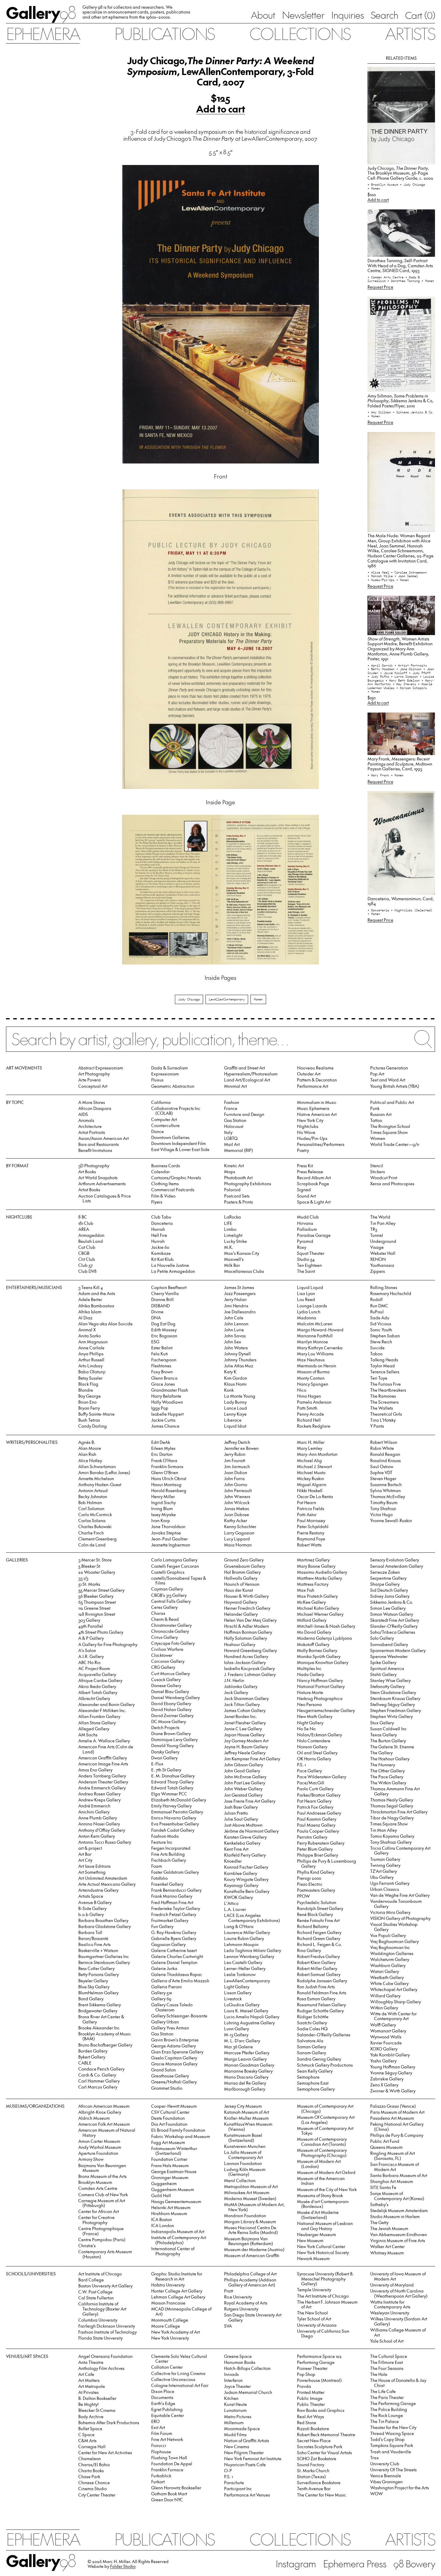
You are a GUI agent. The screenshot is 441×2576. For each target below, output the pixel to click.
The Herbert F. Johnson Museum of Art (327, 2305)
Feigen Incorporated (171, 1848)
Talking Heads (384, 1360)
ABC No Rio (89, 1662)
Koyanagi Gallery (241, 1885)
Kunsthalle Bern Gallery (247, 1891)
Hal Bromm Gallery (242, 1572)
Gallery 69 (161, 1999)
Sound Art (306, 1196)
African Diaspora (95, 1108)
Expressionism (165, 1074)
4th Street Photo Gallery (101, 1632)
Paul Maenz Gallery (316, 1825)
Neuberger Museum (316, 2234)
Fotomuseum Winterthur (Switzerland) (174, 2151)
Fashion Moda (165, 1836)
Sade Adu (380, 1318)
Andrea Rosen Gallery (99, 1794)
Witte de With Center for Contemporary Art (393, 2016)
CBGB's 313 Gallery (169, 1595)
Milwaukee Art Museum (247, 2192)
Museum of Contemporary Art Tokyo (325, 2131)
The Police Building (389, 2409)
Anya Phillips (91, 1354)
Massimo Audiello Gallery (322, 1572)
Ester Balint (162, 1348)
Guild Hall (161, 2195)
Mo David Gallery (314, 1632)
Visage (377, 1247)
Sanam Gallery (312, 2053)
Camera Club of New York (103, 2195)
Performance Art (313, 1086)
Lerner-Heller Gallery (245, 1968)
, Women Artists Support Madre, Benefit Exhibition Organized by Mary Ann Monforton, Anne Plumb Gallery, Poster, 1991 (400, 649)
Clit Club (87, 1259)
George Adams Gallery (174, 2046)
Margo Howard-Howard (320, 1330)
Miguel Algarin (312, 1484)
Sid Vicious (381, 1324)
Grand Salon (163, 2070)
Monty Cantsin (311, 1378)
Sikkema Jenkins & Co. (392, 1602)
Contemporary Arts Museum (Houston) (105, 2254)
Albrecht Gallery (94, 1698)
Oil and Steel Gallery (317, 1753)
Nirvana (305, 1223)
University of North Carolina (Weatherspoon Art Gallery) (399, 2293)
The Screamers (384, 1402)
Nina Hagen (309, 1396)
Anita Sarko (90, 1336)
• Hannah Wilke (381, 576)
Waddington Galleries (392, 1953)
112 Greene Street (94, 1608)
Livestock (233, 1999)
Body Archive (91, 2417)
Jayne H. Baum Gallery (246, 1747)
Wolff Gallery (383, 2025)
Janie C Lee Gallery (243, 1729)
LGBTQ (231, 1138)
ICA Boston (162, 2219)
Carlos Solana (92, 1520)
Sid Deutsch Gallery (389, 1590)
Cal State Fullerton (96, 2298)
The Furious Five (385, 1384)
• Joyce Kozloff (394, 673)
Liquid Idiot (235, 1426)
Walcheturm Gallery (390, 1959)
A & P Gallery (91, 1638)
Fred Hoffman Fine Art (172, 1902)
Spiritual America (387, 1668)
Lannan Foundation (243, 2163)
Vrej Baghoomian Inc (390, 1947)
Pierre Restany (311, 1533)
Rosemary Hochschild (391, 1293)
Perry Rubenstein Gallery (321, 1843)
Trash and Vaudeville (391, 2452)
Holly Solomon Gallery (246, 1638)
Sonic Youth (381, 1330)
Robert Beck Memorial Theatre (326, 2435)
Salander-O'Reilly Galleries (324, 2035)
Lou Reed (306, 1299)
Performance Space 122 (319, 2356)
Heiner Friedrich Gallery (247, 1608)
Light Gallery (237, 1987)
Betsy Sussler (90, 1378)
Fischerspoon (164, 1360)
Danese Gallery (166, 1685)
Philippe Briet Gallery (318, 1855)
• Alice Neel (379, 572)
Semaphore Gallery (316, 2089)
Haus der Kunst (238, 1590)
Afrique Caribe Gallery (100, 1680)
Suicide (377, 1348)
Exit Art (158, 2427)
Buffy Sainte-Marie (96, 1414)
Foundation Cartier (169, 2159)
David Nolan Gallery (171, 1709)
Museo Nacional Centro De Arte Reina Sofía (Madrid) (251, 2230)
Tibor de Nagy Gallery (392, 1818)
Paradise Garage (314, 1235)
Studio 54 (306, 1259)
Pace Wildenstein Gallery (322, 1777)
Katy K (230, 1372)
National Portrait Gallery (321, 1686)
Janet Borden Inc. (241, 1716)
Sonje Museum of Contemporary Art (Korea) (397, 2196)
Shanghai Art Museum (392, 2181)
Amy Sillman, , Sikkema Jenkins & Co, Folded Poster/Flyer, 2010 (400, 401)
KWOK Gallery (238, 1897)
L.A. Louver (235, 1909)
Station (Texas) (311, 2477)
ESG (155, 1342)
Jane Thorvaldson (168, 1526)
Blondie (86, 1390)
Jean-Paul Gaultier (169, 1539)
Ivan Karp (161, 1520)
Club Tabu (161, 1217)
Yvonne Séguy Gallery (391, 2073)
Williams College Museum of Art (398, 2332)
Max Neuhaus (311, 1360)
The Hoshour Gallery (390, 1759)
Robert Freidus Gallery (318, 1956)
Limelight (233, 1235)
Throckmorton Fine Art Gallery (399, 1812)
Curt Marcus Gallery (171, 1673)
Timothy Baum (384, 1502)
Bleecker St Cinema (97, 2410)
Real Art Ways (310, 2417)
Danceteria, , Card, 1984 (401, 901)
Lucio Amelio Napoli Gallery (252, 2017)
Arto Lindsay (90, 1366)
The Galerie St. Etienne (392, 1747)
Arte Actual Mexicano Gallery (107, 1884)
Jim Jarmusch (237, 1466)
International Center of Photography (173, 2251)
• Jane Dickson (410, 669)
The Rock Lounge (387, 2415)
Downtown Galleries (170, 1137)
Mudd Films (235, 2435)
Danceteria (162, 1223)
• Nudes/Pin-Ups (382, 580)
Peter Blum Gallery (315, 1849)
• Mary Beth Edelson (403, 680)
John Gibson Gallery (244, 1765)
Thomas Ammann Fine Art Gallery (395, 1791)
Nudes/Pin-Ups (312, 1138)
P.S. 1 (301, 1765)
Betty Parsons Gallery (99, 1974)
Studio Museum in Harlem (395, 2216)
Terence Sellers (385, 1372)
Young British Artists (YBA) (395, 1086)
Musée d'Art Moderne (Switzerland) (318, 2215)
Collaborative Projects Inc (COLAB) (176, 1111)
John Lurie (234, 1330)
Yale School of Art (387, 2341)
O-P (228, 2471)
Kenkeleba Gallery (242, 1843)
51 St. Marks (89, 1584)
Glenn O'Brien (165, 1472)
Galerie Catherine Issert (174, 1950)
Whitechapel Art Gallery (394, 1989)
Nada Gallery (310, 1674)
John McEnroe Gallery (245, 1777)
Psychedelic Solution (317, 1902)
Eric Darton (162, 1454)
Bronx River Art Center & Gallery (101, 2019)
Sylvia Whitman (385, 1490)
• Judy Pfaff (420, 673)
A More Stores (92, 1102)
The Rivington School (390, 1126)
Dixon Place (163, 2391)
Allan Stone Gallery (97, 1723)
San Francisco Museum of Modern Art (394, 2167)
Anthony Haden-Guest (100, 1484)
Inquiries (347, 15)
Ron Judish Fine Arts (316, 1987)
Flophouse (161, 2452)
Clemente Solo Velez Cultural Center (179, 2359)
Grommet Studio (167, 2088)
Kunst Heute (235, 2404)
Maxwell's (234, 1259)
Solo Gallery (382, 1638)
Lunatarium (235, 2410)
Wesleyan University (390, 2313)
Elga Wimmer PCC (169, 1794)
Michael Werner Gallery (320, 1614)
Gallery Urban (165, 2022)
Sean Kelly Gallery (315, 2071)
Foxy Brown (162, 1372)
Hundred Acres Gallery (246, 1656)
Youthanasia (382, 1265)
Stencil (377, 1166)
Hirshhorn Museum (169, 2213)
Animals (86, 1120)
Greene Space (238, 2356)
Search (384, 15)
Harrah (158, 1229)
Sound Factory (311, 2465)
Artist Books (89, 1190)
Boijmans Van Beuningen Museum (102, 2168)
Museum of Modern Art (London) (319, 2164)
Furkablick (161, 2476)
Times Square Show (389, 1132)
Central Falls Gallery (171, 1601)
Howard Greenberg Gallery (250, 1650)
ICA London (163, 2225)
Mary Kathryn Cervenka (320, 1348)
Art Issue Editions (94, 1866)
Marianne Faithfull (315, 1336)
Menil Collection (240, 2180)
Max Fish (306, 1590)
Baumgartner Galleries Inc (104, 1956)
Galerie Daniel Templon (174, 1962)
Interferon (233, 2380)
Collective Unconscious (173, 2379)
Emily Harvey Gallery (171, 1806)
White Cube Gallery (389, 1983)
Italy (228, 1132)
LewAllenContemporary (227, 999)
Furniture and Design (244, 1114)
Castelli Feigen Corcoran (175, 1566)
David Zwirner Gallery (172, 1715)
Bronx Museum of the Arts (102, 2176)
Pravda (304, 2386)
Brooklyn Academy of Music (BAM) (105, 2036)
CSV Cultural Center (170, 2112)
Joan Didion (236, 1472)
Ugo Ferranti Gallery (390, 1883)
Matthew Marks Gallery (319, 1578)
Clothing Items (165, 1184)
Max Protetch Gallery (317, 1596)
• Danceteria (379, 910)
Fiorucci (159, 2445)
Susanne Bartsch (386, 1484)
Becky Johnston (93, 1496)
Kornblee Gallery (241, 1873)
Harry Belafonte (166, 1396)
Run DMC (379, 1306)
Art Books (87, 1172)
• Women (374, 188)
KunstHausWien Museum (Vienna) (248, 2127)
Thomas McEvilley (388, 1496)
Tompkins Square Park (392, 2445)
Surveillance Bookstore (319, 2483)
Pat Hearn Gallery (314, 1801)
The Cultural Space (389, 2356)
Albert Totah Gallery (98, 1692)
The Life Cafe (383, 2391)
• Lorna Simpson (405, 676)
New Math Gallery (315, 1716)
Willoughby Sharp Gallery (396, 2002)
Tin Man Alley (384, 1830)
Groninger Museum (170, 2177)
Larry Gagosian (239, 1533)
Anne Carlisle (91, 1348)
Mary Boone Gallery (316, 1566)
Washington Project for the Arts (400, 2488)
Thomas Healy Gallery (392, 1800)
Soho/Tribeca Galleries (393, 1632)
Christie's (87, 2246)
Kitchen (231, 2398)
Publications (164, 33)
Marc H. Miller (311, 1442)
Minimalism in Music (317, 1102)
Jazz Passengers (240, 1293)
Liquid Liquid (310, 1287)
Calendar (160, 1172)
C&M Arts (87, 2441)
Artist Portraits (92, 1132)
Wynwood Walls (386, 2037)
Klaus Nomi (235, 1384)
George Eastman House (174, 2171)
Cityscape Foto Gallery (173, 1643)
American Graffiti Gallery (103, 1758)
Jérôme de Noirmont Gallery (251, 1831)
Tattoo (376, 1120)
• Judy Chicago (412, 184)
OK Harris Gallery (314, 1759)
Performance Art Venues (247, 2495)
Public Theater (311, 2404)
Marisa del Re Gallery (245, 2083)
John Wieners (237, 1496)
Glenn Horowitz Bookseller (176, 2488)
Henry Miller (163, 1496)
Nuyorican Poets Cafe (245, 2465)
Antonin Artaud (93, 1490)
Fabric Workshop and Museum (181, 2136)
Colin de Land (92, 1545)
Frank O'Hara (164, 1460)
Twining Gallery (385, 1865)
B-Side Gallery (92, 1908)
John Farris (234, 1478)
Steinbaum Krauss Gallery (395, 1698)
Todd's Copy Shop (387, 2439)
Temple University (314, 2290)
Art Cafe (86, 2374)
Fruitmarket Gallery (170, 1920)
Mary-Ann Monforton (317, 1454)
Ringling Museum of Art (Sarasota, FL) (393, 2156)
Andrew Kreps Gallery (99, 1800)
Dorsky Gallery (165, 1752)
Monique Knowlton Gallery (323, 1662)
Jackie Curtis (163, 1420)
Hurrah (158, 1241)
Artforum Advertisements (102, 1184)
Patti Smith (307, 1408)
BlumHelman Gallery (98, 1993)
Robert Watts (309, 1545)
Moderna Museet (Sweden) (250, 2198)
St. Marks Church (313, 2471)
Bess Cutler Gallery (96, 1968)
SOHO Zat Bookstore (317, 2459)
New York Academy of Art (175, 2332)
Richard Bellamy (313, 1926)
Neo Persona (309, 1704)
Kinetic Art (234, 1166)
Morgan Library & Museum (250, 2222)
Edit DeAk (161, 1442)
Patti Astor (307, 1514)
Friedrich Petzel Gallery (174, 1914)
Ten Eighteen (309, 1265)
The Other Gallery (387, 1771)
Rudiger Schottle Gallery (320, 2011)
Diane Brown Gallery (171, 1733)
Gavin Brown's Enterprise (175, 2040)
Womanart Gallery (388, 2031)
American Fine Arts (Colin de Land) (106, 1749)
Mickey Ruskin (310, 1478)
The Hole (379, 2374)
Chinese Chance (94, 2483)
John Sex (233, 1342)
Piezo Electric (310, 1884)
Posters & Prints (238, 1202)
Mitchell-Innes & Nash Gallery (326, 1626)
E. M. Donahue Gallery (173, 1776)
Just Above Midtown (243, 1825)
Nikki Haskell (310, 1490)
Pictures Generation (389, 1068)
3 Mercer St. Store (95, 1560)
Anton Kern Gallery (97, 1836)
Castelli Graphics (168, 1572)
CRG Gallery (163, 1667)
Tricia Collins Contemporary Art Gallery (400, 1851)
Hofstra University (168, 2285)
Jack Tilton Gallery (242, 1704)
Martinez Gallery (313, 1560)
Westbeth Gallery (387, 1977)
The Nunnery (383, 1765)
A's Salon (87, 1650)
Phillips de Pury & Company (397, 2135)
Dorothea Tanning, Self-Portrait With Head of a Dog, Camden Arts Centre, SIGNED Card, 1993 (400, 265)
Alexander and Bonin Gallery (106, 1704)
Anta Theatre (91, 2362)
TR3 (374, 1229)
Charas (158, 1613)
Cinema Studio (93, 2489)
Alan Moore (90, 1448)
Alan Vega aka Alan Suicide (105, 1324)
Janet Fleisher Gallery (245, 1723)
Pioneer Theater (312, 2368)
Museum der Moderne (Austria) (254, 2249)
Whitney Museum (387, 2253)
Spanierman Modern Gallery (398, 1650)
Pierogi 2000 (309, 1878)
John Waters (236, 1348)
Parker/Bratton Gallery (319, 1795)
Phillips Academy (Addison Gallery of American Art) (250, 2282)
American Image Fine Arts (103, 1764)
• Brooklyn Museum (384, 184)
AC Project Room (94, 1668)
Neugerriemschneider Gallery (326, 1710)
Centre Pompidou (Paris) (102, 2240)
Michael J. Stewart (314, 1466)
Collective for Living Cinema (178, 2373)
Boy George (90, 1396)
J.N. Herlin (234, 1680)
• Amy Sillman (380, 412)
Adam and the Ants (97, 1293)
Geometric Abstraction (173, 1086)
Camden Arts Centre (98, 2188)
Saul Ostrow (382, 1466)
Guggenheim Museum (173, 2189)
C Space (86, 2435)
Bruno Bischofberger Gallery (105, 2045)
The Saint (306, 1271)
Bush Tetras (89, 1420)
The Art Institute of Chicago (323, 2296)
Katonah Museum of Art (247, 2112)
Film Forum (162, 2433)
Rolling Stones (384, 1287)
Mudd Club (308, 1217)
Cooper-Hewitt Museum (174, 2106)
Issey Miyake (163, 1514)
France (231, 1108)
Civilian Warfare (167, 1649)
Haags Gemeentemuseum (176, 2201)
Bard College (91, 2280)
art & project (90, 1848)
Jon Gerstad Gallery (243, 1795)
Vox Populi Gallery (388, 1935)
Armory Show (91, 2159)
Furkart (158, 2482)
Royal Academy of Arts (246, 2303)
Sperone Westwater (389, 1656)
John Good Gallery (242, 1771)
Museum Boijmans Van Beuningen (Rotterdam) (249, 2241)
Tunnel (377, 1235)
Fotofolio (159, 1878)
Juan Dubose (237, 1514)
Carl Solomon (91, 1508)
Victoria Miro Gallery (390, 1912)
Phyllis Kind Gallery (316, 1872)
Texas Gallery (384, 1735)
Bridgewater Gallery (98, 2011)
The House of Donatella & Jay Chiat (398, 2383)
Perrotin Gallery (312, 1837)
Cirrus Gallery (165, 1637)
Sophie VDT (381, 1472)
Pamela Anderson (314, 1402)
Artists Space (91, 1896)
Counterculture (165, 1125)
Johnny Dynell (237, 1354)
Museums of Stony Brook (320, 2195)
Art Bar (85, 1854)
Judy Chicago (189, 999)
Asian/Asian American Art (103, 1138)
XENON (378, 1259)
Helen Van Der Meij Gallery (250, 1620)
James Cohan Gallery (245, 1710)
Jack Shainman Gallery (246, 1698)
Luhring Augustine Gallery (249, 2023)
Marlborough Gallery (245, 2089)
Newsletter (303, 15)
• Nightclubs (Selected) (412, 910)
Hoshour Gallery (240, 1644)
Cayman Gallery (167, 1589)
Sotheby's (379, 2204)
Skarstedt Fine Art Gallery (395, 1620)
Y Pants (377, 1426)
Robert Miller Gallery (317, 1968)
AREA (84, 1229)
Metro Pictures (238, 2417)
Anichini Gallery (94, 1812)
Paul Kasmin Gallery (317, 1819)
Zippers (378, 1271)
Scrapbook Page (313, 1184)
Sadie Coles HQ (312, 2029)
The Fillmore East (387, 2362)
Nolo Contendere (314, 1741)
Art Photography (94, 1074)
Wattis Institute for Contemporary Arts (390, 2305)
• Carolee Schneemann (409, 572)
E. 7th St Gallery (166, 1770)
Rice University (238, 2297)
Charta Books (91, 2471)
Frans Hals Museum (170, 2165)
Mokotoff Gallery (313, 1644)
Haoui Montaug (166, 1484)
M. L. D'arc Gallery (242, 2041)
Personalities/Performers (321, 1144)
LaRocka (232, 1217)
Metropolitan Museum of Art (251, 2186)
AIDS (83, 1114)
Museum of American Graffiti (252, 2255)
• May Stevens (405, 684)
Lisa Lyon (306, 1293)
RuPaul (377, 1312)
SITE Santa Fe (383, 2187)
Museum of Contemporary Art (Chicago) (325, 2109)
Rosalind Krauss (385, 1460)
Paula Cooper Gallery (318, 1831)
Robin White (382, 1448)
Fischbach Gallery (169, 1860)
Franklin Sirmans (167, 1466)
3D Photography (94, 1166)
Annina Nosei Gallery (99, 1824)
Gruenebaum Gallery (245, 1566)
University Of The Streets (393, 2470)
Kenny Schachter (240, 1526)
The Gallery (381, 1753)
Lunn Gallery (237, 2029)
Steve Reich (381, 1342)
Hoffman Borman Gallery (248, 1632)
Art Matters (89, 2380)
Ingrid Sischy (163, 1502)
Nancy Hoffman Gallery (320, 1680)
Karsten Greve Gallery (245, 1837)
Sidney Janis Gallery (390, 1596)
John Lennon (236, 1324)
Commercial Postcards (173, 1190)
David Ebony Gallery (171, 1703)
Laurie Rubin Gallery (244, 1938)
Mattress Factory (313, 1584)
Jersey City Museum (243, 2106)
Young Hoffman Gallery (393, 2067)
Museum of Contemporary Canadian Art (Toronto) (322, 2142)
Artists (410, 33)
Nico (302, 1390)
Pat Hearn (307, 1502)
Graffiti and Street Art (244, 1068)
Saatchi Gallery (312, 2023)
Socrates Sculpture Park (320, 2447)
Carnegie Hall (92, 2447)
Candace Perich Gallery (101, 2069)
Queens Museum (386, 2147)
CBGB (84, 1253)
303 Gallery (89, 1620)
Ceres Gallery (164, 1607)
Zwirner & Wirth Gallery (393, 2091)
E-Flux (157, 1764)
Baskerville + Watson (98, 1950)
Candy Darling (93, 1426)
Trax (375, 2458)
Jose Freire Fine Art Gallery (250, 1801)
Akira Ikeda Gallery (97, 1686)
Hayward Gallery (241, 1602)
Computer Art (164, 1119)
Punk (375, 1108)
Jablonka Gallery (241, 1686)
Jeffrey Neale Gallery (245, 1753)
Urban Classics (385, 1889)
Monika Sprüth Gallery (319, 1656)
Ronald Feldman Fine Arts (322, 1993)
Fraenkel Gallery (167, 1884)
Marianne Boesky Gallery (248, 2071)
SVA (228, 2326)
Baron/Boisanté (93, 1938)
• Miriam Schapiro (412, 688)
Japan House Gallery (244, 1735)
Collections (300, 33)
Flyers (157, 1202)
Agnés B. (87, 1442)
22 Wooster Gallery (97, 1572)
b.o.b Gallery (91, 1914)
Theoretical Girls (386, 1414)
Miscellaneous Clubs (244, 1271)
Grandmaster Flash (170, 1390)
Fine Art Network (167, 2439)
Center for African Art (99, 2211)
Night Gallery (310, 1723)
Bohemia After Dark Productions (109, 2423)
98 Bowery (414, 2563)
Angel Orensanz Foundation (105, 2356)
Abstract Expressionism (101, 1068)
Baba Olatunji (92, 1372)
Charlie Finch (91, 1533)
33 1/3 (83, 1578)
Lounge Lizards (312, 1306)
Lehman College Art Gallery (178, 2297)
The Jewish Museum (389, 2228)
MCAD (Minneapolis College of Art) (181, 2311)
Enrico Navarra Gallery (174, 1818)
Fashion (232, 1102)
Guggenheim (164, 2183)
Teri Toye (379, 1378)
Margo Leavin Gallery (245, 2059)
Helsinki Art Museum (171, 2207)
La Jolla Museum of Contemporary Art (243, 2155)
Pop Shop (306, 2374)
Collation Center (167, 2367)
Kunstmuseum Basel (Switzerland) (243, 2138)
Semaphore (308, 2077)
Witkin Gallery (384, 2008)
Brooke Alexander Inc (99, 2028)
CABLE (85, 2063)
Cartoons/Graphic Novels (176, 1178)
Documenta (162, 2397)
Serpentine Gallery (388, 1578)
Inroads (231, 2374)
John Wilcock (237, 1502)
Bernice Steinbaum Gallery (104, 1962)
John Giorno (236, 1484)
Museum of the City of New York (327, 2189)
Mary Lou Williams (315, 1354)
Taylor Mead (382, 1366)
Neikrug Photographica (320, 1698)
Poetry (303, 1150)
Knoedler (233, 1861)
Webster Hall (383, 1253)
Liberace (233, 1420)
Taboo (376, 1354)
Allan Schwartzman (97, 1466)
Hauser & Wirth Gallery (246, 1596)
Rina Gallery (309, 1950)
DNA (156, 1318)
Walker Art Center (387, 2246)
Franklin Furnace (167, 2470)
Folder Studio (123, 2566)
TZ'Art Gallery (384, 1871)
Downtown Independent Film (178, 1143)
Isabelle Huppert (167, 1414)
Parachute (234, 2483)
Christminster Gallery (171, 1625)
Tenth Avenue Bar (314, 2489)
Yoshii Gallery (383, 2061)
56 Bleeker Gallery (96, 1596)
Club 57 (85, 1265)
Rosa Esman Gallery (316, 1999)
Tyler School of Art (314, 2319)
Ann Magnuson (93, 1342)
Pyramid (305, 1241)
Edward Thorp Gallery (172, 1782)
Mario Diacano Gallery (246, 2077)
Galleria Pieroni (166, 1987)
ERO (155, 2421)
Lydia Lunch (309, 1312)
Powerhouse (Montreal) (319, 2380)
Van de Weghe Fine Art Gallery (400, 1895)
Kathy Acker (236, 1520)
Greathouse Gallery (170, 2076)
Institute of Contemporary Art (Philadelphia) (179, 2240)
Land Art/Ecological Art (247, 1080)
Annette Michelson (96, 1478)
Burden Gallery (93, 2051)
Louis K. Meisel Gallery (246, 2011)
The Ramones (383, 1396)
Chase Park (89, 2477)
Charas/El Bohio (94, 2465)
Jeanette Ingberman (171, 1545)
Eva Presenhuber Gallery (175, 1824)
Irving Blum (162, 1508)
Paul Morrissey (311, 1520)
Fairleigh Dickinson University (107, 2326)
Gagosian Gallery (168, 1944)
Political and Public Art (392, 1102)
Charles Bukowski (95, 1526)
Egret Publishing (167, 2409)
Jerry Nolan (235, 1299)
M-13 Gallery (236, 2035)
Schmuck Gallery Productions (325, 2065)
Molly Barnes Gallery (317, 1650)
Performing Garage (316, 2362)
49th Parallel (91, 1626)
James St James (239, 1287)
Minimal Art (235, 1086)
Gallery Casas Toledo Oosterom (172, 2007)
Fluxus (157, 1080)
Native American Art (317, 1114)
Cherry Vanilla (165, 1293)
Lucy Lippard (237, 1539)
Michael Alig (309, 1460)
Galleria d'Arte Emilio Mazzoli (180, 1981)
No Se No (306, 1729)
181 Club (86, 1223)
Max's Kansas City (242, 1253)
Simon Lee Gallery (388, 1608)
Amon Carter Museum (99, 2141)
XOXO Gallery (384, 2049)
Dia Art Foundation (169, 2124)
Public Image (310, 2398)
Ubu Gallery (382, 1877)
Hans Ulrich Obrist (169, 1478)
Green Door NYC (167, 2500)
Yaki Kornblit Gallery (390, 2055)
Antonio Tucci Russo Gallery (105, 1842)
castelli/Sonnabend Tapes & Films (179, 1581)
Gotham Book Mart (169, 2494)
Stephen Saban (385, 1336)
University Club (385, 2464)
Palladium (307, 1229)
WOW (376, 2494)
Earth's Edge (163, 2403)
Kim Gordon (236, 1378)
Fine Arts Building (168, 1854)
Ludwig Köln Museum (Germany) (245, 2172)
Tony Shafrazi (383, 1508)
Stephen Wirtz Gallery (391, 1716)
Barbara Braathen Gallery (103, 1920)
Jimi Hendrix (236, 1306)
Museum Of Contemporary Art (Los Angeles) (326, 2120)
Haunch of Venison (242, 1584)
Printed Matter (311, 2392)
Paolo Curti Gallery (315, 1789)
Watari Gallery (385, 1971)
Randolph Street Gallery (320, 1908)
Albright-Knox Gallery (100, 2112)
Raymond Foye (311, 1539)
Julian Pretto (236, 1813)
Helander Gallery (241, 1614)
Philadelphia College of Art (250, 2274)
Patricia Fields (311, 1508)
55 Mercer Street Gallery (101, 1590)
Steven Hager (383, 1478)
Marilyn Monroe (312, 1342)
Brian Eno (87, 1402)
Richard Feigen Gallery (319, 1932)
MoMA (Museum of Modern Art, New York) (254, 2207)
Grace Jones (163, 1384)
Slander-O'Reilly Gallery (394, 1626)
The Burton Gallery (388, 1741)
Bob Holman (90, 1502)
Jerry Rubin (235, 1454)
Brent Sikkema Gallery (100, 2005)
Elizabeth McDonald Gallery (179, 1800)
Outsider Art (309, 1074)
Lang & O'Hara (239, 1926)
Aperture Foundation (98, 2153)
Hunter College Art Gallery (177, 2291)
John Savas (235, 1336)
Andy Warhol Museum (100, 2147)
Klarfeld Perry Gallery (245, 1855)
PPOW (303, 1896)
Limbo (230, 1229)
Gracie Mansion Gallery (174, 2064)
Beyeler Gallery (93, 1981)
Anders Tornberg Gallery (102, 1776)
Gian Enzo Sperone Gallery (177, 2052)
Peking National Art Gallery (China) (397, 2127)
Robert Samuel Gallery (319, 1974)
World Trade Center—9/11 (395, 1144)
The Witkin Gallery (388, 1783)
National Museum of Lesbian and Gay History (325, 2226)
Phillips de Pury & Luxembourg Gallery (327, 1864)
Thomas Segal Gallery (392, 1806)
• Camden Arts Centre (386, 277)
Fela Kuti (160, 1354)
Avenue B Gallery (95, 1902)
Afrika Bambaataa (96, 1306)
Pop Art (377, 1074)
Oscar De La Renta (315, 1496)
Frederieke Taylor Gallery (176, 1908)
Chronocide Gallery (170, 1631)
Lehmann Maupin (241, 1944)
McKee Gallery (311, 1602)
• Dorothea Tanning (404, 281)
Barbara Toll (90, 1932)
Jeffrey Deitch (237, 1442)
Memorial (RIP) (238, 1150)
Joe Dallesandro (240, 1312)
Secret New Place (314, 2441)
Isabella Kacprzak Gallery (249, 1668)
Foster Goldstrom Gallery (175, 1872)
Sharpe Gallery (385, 1584)
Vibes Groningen (386, 2482)
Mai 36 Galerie (238, 2047)
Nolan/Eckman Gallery (319, 1735)
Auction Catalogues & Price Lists (105, 1198)
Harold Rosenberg (169, 1490)
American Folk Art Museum (104, 2124)
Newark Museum (313, 2258)
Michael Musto (311, 1472)
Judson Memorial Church (248, 2392)
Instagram (296, 2563)
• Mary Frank (379, 775)
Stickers (378, 1172)
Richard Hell (309, 1420)
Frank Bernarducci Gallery (176, 1890)
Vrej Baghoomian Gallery (394, 1941)
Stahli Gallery (383, 1674)
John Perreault (238, 1490)
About (263, 15)
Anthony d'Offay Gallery (102, 1830)
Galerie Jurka (164, 1968)
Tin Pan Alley (383, 1223)
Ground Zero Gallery (244, 1560)
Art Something (92, 1872)
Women (258, 999)
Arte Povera (90, 1080)
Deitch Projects (165, 1727)
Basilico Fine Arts (94, 1944)
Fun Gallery (162, 1926)
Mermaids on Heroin (317, 1366)
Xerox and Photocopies (392, 1184)
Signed (304, 1190)
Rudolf (376, 1299)
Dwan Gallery (164, 1758)
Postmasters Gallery (316, 1890)
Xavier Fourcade (386, 2043)
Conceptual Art (93, 1086)
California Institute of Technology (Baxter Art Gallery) (102, 2309)
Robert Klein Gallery (316, 1962)
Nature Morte (310, 1692)
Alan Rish (87, 1454)
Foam (157, 1866)
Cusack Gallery (166, 1679)
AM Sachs (88, 1735)
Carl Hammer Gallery (99, 2081)
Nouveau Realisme (315, 1068)
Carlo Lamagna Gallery (174, 1560)
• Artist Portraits (411, 665)
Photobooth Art (238, 1178)
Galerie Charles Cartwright (177, 1956)
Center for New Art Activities (105, 2453)
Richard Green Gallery (319, 1938)
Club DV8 (87, 1271)
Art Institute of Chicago (100, 2274)
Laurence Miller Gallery (247, 1932)
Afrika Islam (90, 1312)
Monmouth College (170, 2320)
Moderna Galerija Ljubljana (324, 1638)
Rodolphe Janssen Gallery (322, 1981)
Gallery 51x (162, 1993)
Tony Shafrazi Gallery (391, 1842)
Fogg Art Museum (168, 2142)
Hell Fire (159, 1235)
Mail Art (232, 1144)
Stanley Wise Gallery (390, 1680)
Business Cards (166, 1166)
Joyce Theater (237, 2386)
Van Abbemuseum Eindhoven (399, 2234)
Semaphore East (313, 2083)
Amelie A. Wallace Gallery (104, 1741)
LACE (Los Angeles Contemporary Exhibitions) (252, 1918)
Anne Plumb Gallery (98, 1818)
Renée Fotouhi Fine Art (318, 1920)
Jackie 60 (160, 1247)
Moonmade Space (242, 2429)
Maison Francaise (168, 2303)
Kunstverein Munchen (245, 2146)
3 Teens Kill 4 (91, 1287)
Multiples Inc (309, 1668)
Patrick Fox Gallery (315, 1807)
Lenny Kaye (235, 1414)
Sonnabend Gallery (389, 1644)
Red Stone (307, 2423)
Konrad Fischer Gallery (246, 1867)
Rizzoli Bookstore (313, 2429)
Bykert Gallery (92, 2057)
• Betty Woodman (382, 669)
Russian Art (381, 1114)
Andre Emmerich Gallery (102, 1788)
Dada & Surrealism (169, 1068)
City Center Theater (97, 2495)
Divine (157, 1312)
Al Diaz (85, 1318)
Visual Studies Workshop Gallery (394, 1927)
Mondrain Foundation (245, 2216)
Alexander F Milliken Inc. (102, 1710)
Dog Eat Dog (163, 1324)
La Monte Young (240, 1396)
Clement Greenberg (97, 1539)
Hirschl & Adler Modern (247, 1626)
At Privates (88, 2392)
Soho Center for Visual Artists (324, 2453)
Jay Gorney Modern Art (246, 1741)
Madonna (307, 1318)
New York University (170, 2338)
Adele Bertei (90, 1299)
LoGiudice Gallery (242, 2005)
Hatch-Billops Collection (247, 2368)
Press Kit (305, 1166)
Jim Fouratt (235, 1460)
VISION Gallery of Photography (400, 1918)
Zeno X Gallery (384, 2085)
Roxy (302, 1247)
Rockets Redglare (314, 1426)
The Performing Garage (393, 2403)
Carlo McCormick (95, 1514)
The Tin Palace (384, 2421)
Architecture (90, 1126)
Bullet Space (90, 2429)
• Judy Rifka (379, 676)
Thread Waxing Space (392, 2433)
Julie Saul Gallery (241, 1819)
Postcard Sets (237, 1196)
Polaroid (232, 1190)
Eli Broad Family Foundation (178, 2130)
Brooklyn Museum (95, 2182)
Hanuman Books (240, 2362)
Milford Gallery (312, 1620)
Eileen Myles (163, 1448)
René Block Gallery (315, 1914)
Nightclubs (308, 1126)
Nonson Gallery (312, 1747)
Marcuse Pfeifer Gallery (247, 2053)
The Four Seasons (387, 2368)
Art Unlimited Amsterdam (103, 1878)
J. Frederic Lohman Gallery (250, 1674)
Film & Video (163, 1196)
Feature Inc (162, 1842)
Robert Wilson (384, 1442)
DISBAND (160, 1306)
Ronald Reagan (385, 1454)
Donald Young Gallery (172, 1745)
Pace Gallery (309, 1771)
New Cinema (237, 2447)
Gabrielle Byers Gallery (174, 1938)
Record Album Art (314, 1178)
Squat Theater (311, 1253)
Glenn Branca (164, 1378)
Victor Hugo (381, 1514)
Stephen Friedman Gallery (396, 1710)
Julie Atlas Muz (239, 1366)
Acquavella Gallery (97, 1674)
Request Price (380, 287)
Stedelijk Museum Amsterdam (399, 2210)
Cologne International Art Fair (180, 2385)
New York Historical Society (323, 2252)
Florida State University (100, 2338)
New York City (310, 1120)
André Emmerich (94, 1806)
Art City (85, 1860)
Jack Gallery (236, 1692)
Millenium (234, 2423)
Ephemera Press (355, 2563)
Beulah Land (91, 1241)
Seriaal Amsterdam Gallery (397, 1566)
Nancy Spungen (313, 1384)
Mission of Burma (313, 1372)
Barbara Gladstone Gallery (105, 1926)
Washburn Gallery (388, 1965)
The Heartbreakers (388, 1390)
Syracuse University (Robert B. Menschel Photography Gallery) (325, 2279)
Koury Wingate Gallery (246, 1879)
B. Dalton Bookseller (97, 2398)
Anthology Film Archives (101, 2368)
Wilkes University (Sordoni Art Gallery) (399, 2321)
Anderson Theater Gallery (103, 1782)
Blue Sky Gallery (94, 1987)
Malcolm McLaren (315, 1324)
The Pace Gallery (387, 1777)
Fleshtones (161, 1366)
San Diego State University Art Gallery (253, 2317)
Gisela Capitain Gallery (174, 2058)
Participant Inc (238, 2489)
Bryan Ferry (89, 1408)
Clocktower (162, 1655)
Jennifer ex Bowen (241, 1448)
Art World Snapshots (98, 1178)
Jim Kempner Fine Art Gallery (252, 1759)
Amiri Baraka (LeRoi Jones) (104, 1472)
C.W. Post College (95, 2292)
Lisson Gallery (238, 1993)
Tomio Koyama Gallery (392, 1836)
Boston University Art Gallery (105, 2286)
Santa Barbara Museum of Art (399, 2175)
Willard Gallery (385, 1996)
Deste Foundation (168, 2118)
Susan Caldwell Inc (388, 1729)
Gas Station (235, 1120)
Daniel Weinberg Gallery (175, 1697)
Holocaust (234, 1126)
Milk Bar (232, 1265)
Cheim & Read (165, 1619)
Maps (230, 1172)
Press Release (310, 1172)
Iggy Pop (160, 1408)
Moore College (166, 2326)
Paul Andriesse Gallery (319, 1813)
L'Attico (231, 1903)
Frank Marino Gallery (172, 1896)
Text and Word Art (388, 1080)
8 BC (83, 1217)
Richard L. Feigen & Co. (319, 1944)
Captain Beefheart (169, 1287)
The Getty (379, 2222)
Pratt (229, 2291)
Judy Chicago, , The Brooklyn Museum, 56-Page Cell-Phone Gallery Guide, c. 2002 (400, 173)
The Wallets (382, 1408)
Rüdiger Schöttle (313, 2017)
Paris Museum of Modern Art (397, 2112)
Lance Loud (235, 1408)
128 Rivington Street (97, 1614)
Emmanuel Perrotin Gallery (177, 1812)
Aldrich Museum (94, 2118)
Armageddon (91, 1235)
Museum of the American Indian (321, 2181)
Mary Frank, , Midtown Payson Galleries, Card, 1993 (400, 764)
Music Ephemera (313, 1108)
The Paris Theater (387, 2397)
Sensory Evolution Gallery (395, 1560)
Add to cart (221, 109)
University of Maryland (392, 2285)
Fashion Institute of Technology (108, 2332)
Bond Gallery (91, 1999)
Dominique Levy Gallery (174, 1739)
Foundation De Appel (172, 2464)
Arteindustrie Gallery (98, 1890)
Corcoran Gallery (168, 1661)
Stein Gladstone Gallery (393, 1692)
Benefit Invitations (95, 1150)
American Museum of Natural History (107, 2133)
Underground (383, 1241)
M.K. (229, 1247)
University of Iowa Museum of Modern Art (398, 2276)
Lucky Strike (235, 1241)
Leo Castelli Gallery (243, 1962)
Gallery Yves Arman (170, 2028)
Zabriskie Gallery (387, 2079)
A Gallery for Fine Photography (108, 1644)
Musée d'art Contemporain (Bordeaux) (323, 2204)
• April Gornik (381, 665)
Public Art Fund (385, 2141)
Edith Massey (164, 1330)
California (161, 1102)
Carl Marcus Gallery (98, 2087)
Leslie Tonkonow (240, 1974)
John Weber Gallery (243, 1789)
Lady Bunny (235, 1402)
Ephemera (43, 33)
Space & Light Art (314, 1202)
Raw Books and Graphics (321, 2410)
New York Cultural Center (321, 2246)
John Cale (234, 1318)
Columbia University (98, 2320)
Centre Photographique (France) (101, 2231)
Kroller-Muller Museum (246, 2118)
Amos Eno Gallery (95, 1770)
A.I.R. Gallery (91, 1656)
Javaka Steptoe (166, 1533)
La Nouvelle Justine (170, 1265)
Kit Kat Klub (162, 1259)
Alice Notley (90, 1460)
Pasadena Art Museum (392, 2118)
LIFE (228, 1223)
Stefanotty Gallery (387, 1686)
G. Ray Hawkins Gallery (174, 1932)
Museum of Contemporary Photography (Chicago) (322, 2153)
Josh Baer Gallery (241, 1807)
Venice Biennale (386, 2476)
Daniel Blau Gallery (170, 1691)
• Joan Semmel (406, 576)
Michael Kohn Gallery (318, 1608)
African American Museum (104, 2106)
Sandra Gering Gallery (319, 2059)
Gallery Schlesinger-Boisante (179, 2016)
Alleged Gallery (94, 1729)
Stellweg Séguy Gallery (393, 1704)
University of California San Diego (323, 2334)
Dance (157, 1131)
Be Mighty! (88, 2404)
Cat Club (87, 1247)
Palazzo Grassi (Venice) (393, 2106)
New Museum (310, 2240)
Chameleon (90, 2459)
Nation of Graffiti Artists (247, 2441)
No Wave (306, 1132)
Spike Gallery (383, 1662)
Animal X (87, 1330)
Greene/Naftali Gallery (174, 2082)
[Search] (220, 1044)
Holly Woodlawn (167, 1402)
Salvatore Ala (310, 2041)
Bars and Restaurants (99, 1144)
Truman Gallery (385, 1859)
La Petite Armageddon (173, 1271)
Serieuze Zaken (385, 1572)
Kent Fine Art (236, 1849)
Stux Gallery (382, 1723)
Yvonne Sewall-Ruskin (391, 1520)
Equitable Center (168, 2415)
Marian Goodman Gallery (249, 2065)
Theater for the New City (393, 2427)
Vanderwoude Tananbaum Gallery (396, 1904)
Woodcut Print (384, 1178)
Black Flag (88, 1384)
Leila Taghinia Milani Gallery (253, 1950)
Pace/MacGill (311, 1783)
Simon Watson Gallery (392, 1614)
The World (380, 1217)
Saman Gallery (312, 2047)
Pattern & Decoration (317, 1080)
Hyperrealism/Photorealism (251, 1074)
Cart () (420, 15)
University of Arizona (317, 2325)
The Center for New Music (322, 2495)
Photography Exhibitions (248, 1184)
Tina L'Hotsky (383, 1420)
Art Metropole (92, 2386)
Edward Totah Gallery (172, 1788)
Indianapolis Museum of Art (178, 2231)
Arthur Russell (91, 1360)
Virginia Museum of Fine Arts (398, 2240)
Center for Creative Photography (96, 2220)
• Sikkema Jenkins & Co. (413, 412)
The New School (312, 2313)
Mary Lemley (310, 1448)
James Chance (165, 1426)
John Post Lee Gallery (245, 1783)
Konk (229, 1390)
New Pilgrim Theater (244, 2453)
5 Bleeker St (89, 1566)
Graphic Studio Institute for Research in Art (177, 2276)
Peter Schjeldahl (313, 1526)
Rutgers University (241, 2309)
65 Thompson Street (97, 1602)
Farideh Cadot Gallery (173, 1830)
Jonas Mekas (237, 1508)
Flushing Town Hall (169, 2458)
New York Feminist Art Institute (253, 2459)
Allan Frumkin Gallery (99, 1716)
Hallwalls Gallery (241, 1578)
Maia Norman (238, 1545)
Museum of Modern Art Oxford (326, 2172)
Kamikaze (161, 1253)
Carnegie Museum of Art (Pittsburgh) (102, 2203)
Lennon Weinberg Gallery (249, 1956)
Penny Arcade (310, 1414)
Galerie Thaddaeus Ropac (177, 1974)
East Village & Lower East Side (180, 1149)
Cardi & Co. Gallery (97, 2075)
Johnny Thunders (240, 1360)
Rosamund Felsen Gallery (321, 2005)
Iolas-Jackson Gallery (245, 1662)
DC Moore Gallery (169, 1721)
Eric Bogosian (164, 1336)
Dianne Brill (162, 1299)
